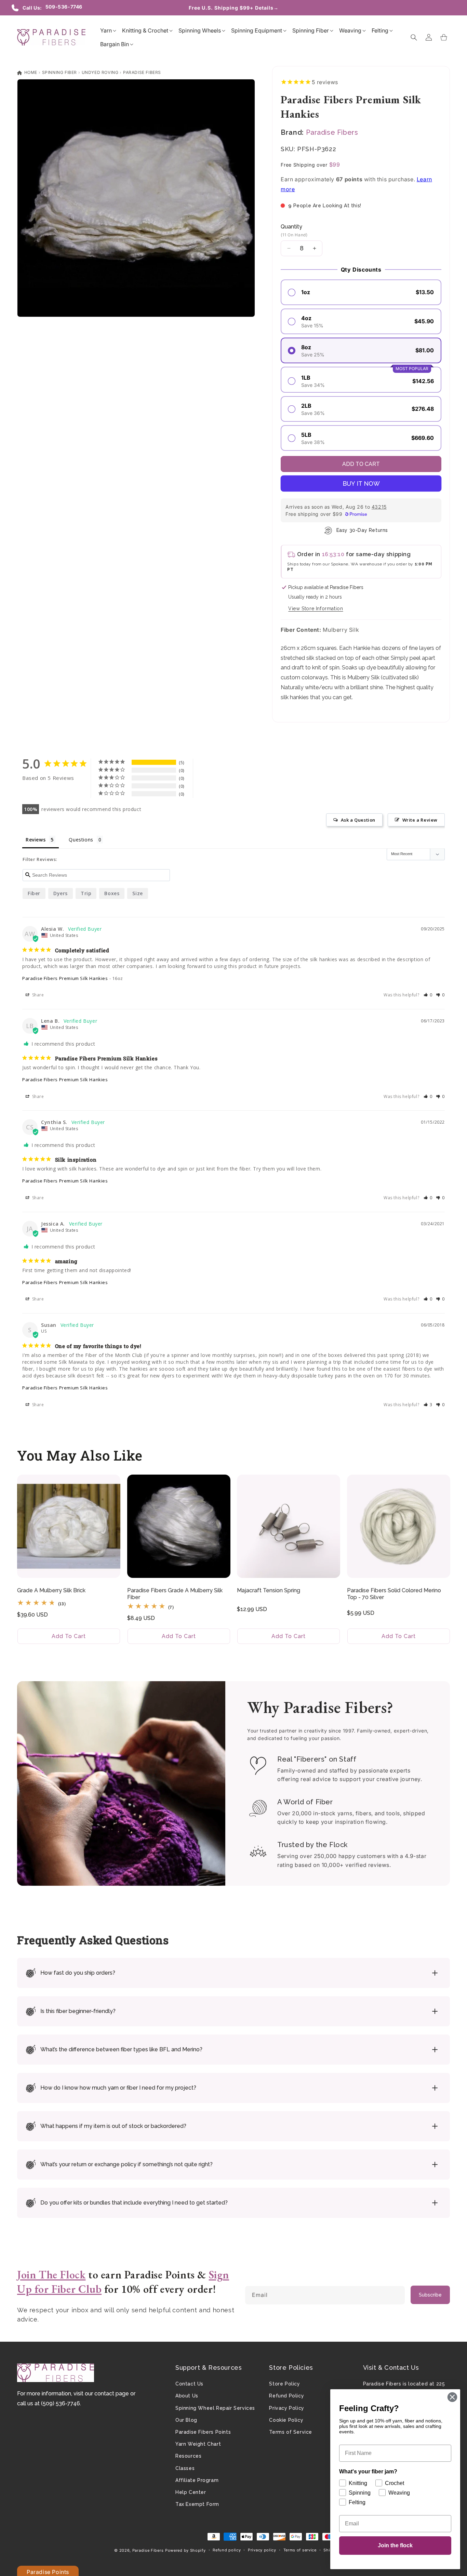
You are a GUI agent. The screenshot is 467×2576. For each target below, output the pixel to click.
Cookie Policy (286, 2420)
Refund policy (227, 2550)
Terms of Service (291, 2432)
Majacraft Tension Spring (269, 1590)
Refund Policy (286, 2396)
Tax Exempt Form (197, 2504)
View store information (316, 609)
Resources (188, 2456)
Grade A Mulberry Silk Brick (51, 1590)
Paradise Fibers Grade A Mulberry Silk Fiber (175, 1594)
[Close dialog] (452, 2397)
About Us (187, 2396)
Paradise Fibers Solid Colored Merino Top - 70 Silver (394, 1594)
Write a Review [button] (420, 820)
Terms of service (300, 2550)
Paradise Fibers (142, 72)
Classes (185, 2468)
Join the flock (395, 2545)
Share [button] (37, 995)
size (137, 893)
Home (30, 72)
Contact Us (189, 2384)
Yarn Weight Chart (198, 2444)
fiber (34, 893)
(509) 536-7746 (61, 2403)
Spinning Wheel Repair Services (215, 2408)
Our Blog (186, 2420)
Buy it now (361, 483)
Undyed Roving (100, 72)
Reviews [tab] (36, 840)
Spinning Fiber (59, 72)
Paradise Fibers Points (203, 2432)
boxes (112, 893)
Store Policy (284, 2384)
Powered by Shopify (185, 2550)
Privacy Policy (286, 2408)
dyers (61, 893)
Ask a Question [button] (358, 820)
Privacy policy (262, 2550)
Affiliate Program (197, 2480)
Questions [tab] (81, 840)
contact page (112, 2394)
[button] (106, 30)
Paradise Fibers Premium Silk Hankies (65, 978)
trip (86, 893)
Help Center (191, 2492)
